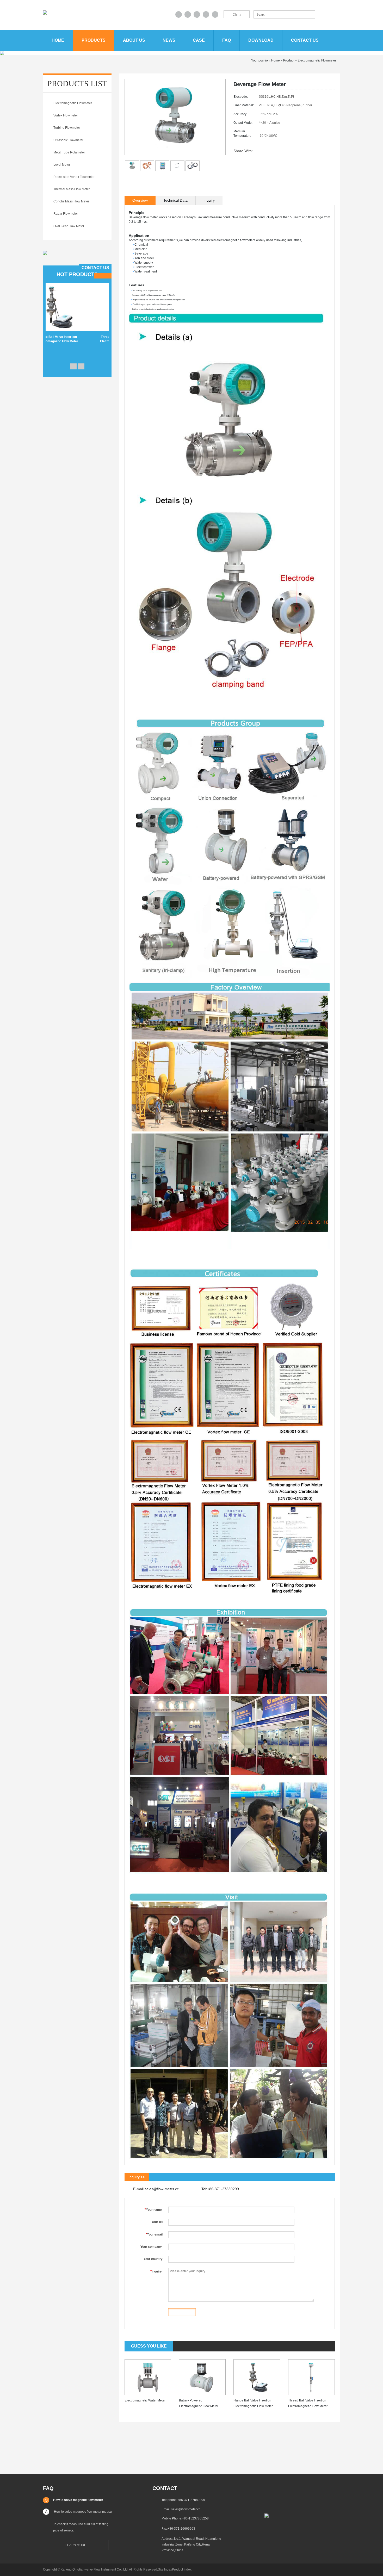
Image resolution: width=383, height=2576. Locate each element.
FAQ (227, 40)
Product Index (182, 2569)
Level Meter (62, 165)
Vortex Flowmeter (66, 115)
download (261, 40)
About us (134, 40)
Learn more (76, 2545)
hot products (77, 274)
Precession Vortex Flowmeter (74, 177)
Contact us (305, 40)
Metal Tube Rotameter (69, 152)
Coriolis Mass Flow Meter (71, 201)
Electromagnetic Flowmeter (317, 60)
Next (81, 366)
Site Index (165, 2569)
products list (77, 83)
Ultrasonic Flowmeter (68, 140)
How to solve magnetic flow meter (78, 2500)
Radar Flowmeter (66, 214)
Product (289, 60)
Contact (165, 2488)
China (237, 15)
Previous (73, 366)
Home (58, 40)
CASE (199, 40)
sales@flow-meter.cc (162, 2189)
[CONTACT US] (45, 253)
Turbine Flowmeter (67, 128)
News (169, 40)
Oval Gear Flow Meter (69, 226)
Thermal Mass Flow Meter (72, 189)
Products (94, 40)
